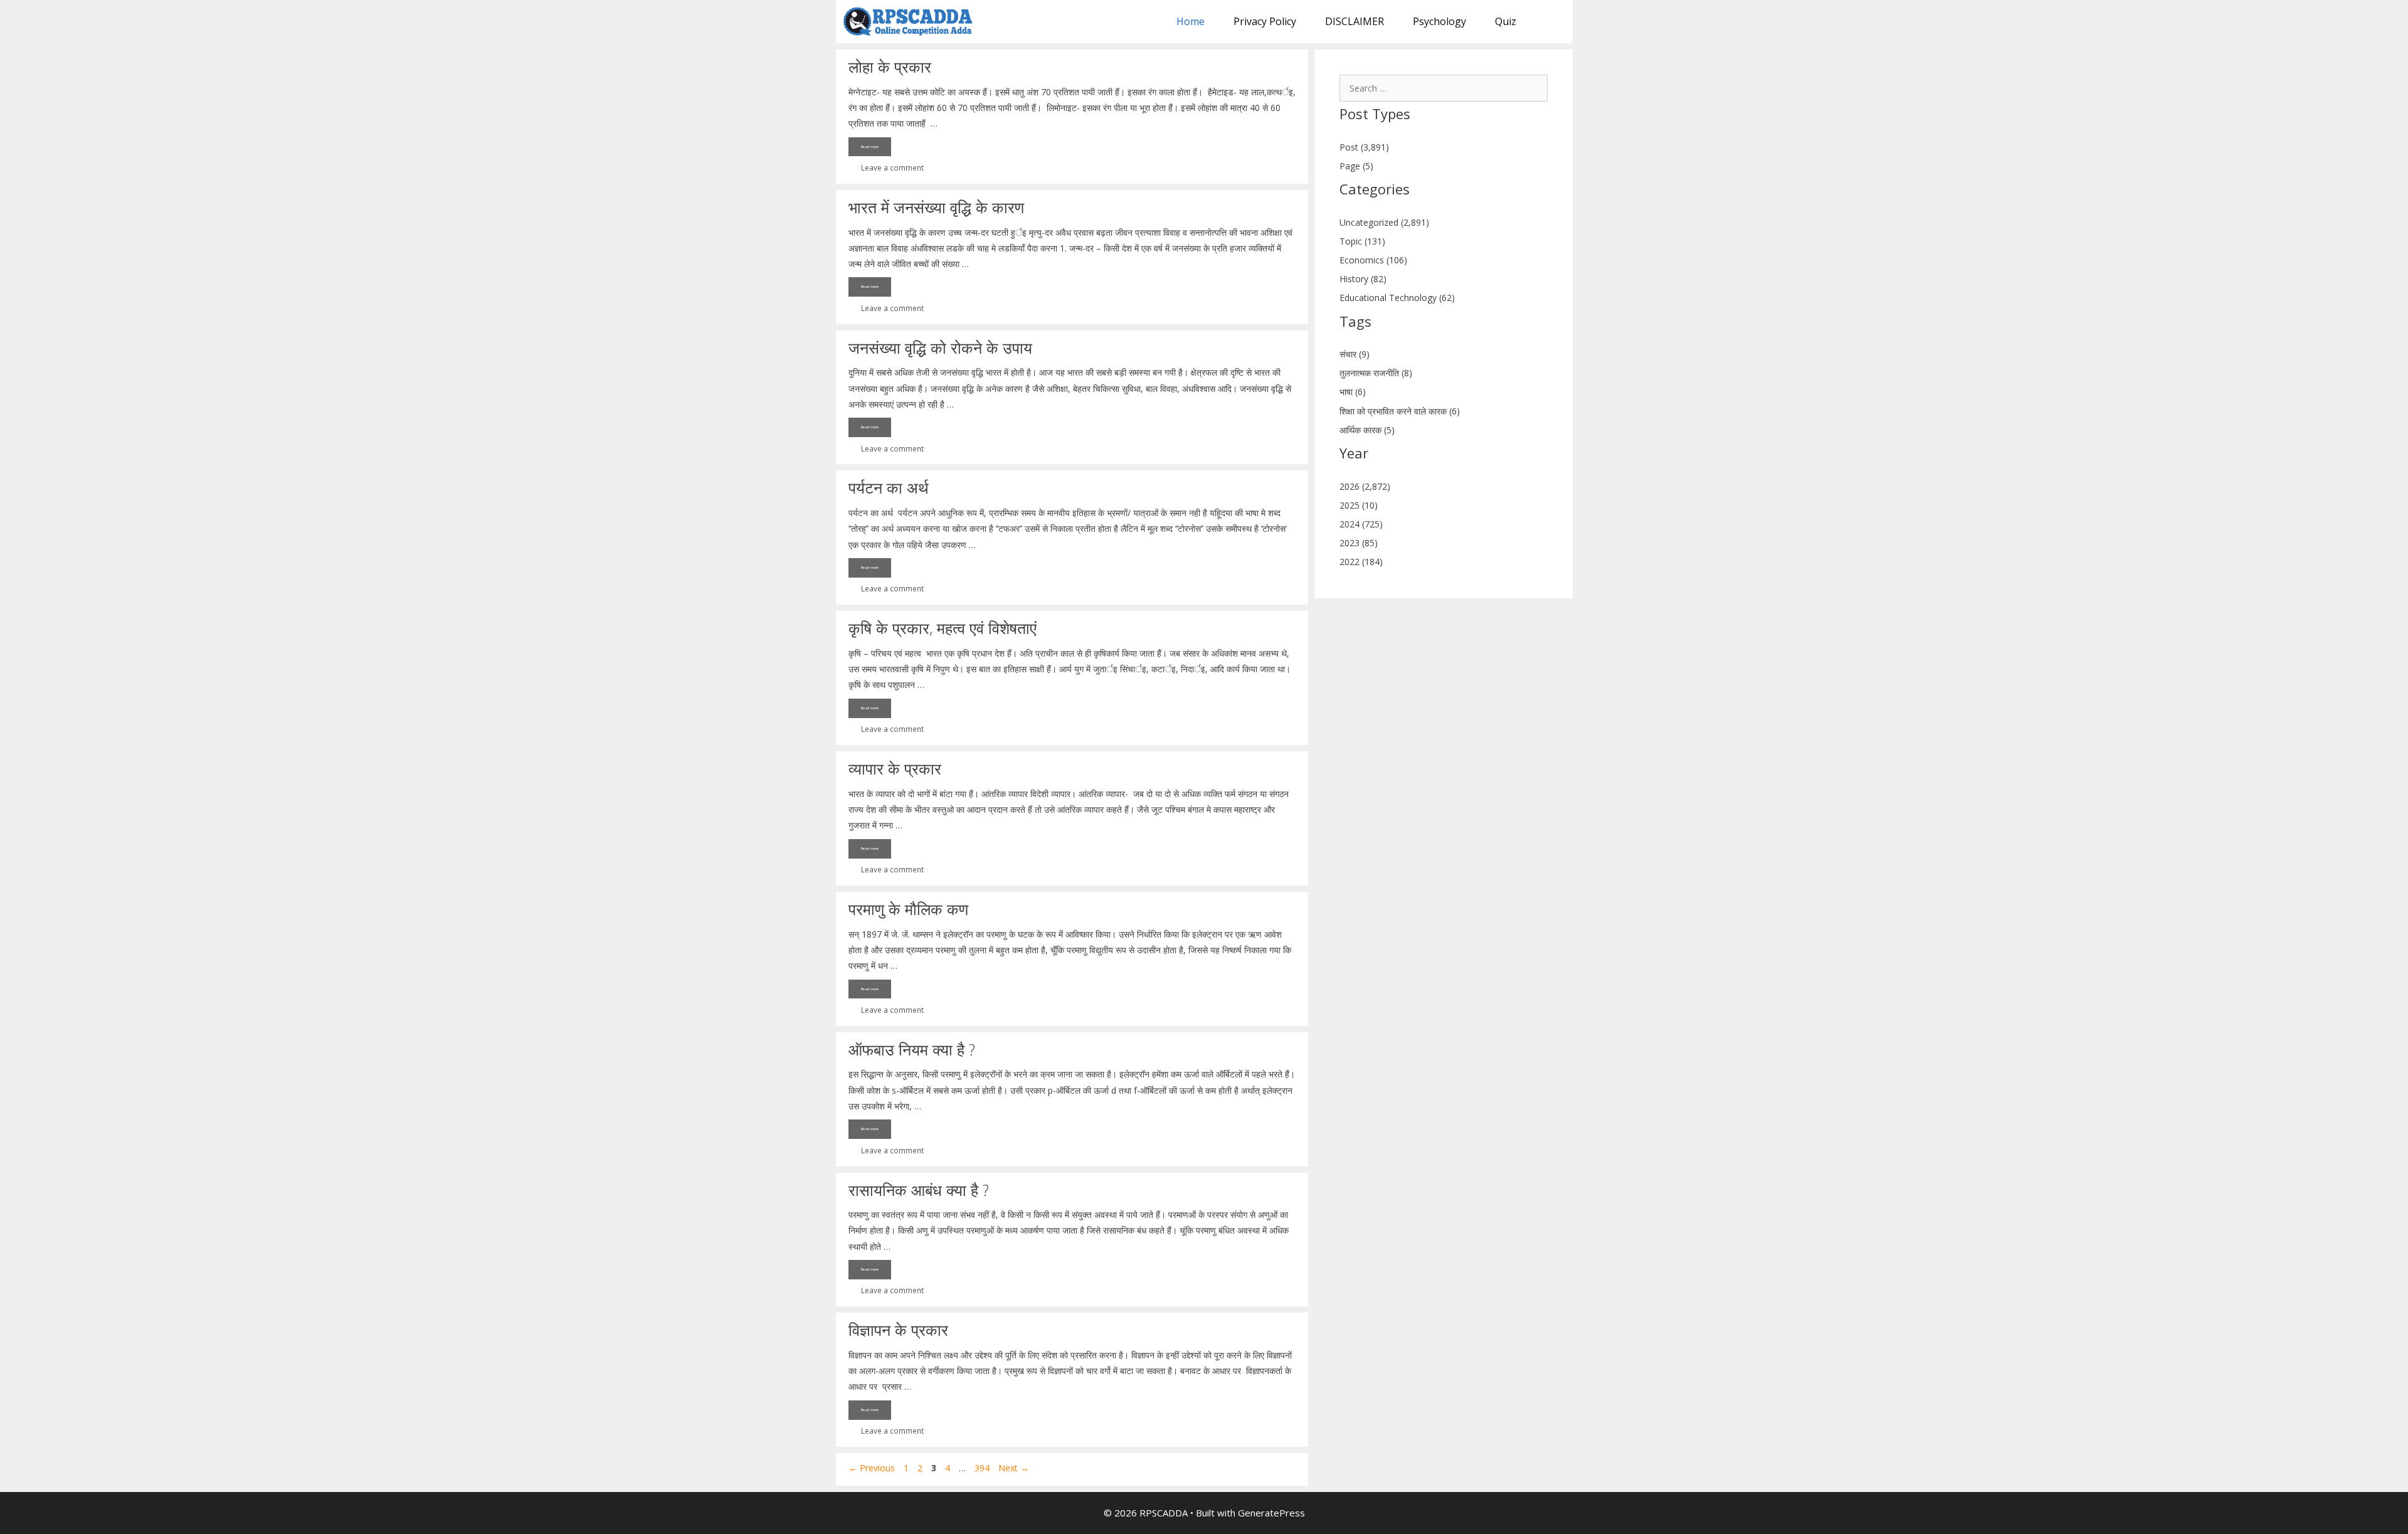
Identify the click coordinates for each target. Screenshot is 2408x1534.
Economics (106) (1373, 260)
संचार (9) (1354, 354)
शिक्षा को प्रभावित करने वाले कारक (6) (1400, 411)
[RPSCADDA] (911, 22)
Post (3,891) (1364, 147)
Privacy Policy (1265, 21)
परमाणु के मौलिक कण (908, 909)
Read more (870, 147)
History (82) (1363, 279)
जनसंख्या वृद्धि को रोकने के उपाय (940, 347)
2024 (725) (1361, 524)
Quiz (1506, 21)
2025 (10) (1359, 505)
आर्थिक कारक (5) (1367, 430)
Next (1014, 1468)
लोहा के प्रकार (890, 66)
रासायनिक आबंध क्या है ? (919, 1190)
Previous (872, 1468)
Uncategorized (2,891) (1384, 222)
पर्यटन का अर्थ (889, 487)
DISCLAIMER (1354, 21)
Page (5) (1356, 166)
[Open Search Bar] (1552, 22)
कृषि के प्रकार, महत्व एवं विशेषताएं (943, 628)
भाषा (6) (1353, 392)
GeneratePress (1271, 1513)
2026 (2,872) (1365, 486)
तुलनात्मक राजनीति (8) (1376, 373)
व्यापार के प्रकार (895, 768)
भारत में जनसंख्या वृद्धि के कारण (936, 207)
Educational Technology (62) (1397, 298)
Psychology (1439, 21)
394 (983, 1468)
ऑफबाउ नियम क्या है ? (912, 1049)
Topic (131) (1362, 241)
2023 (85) (1359, 543)
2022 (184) (1361, 562)
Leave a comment (892, 167)
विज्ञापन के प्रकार (898, 1330)
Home (1191, 21)
